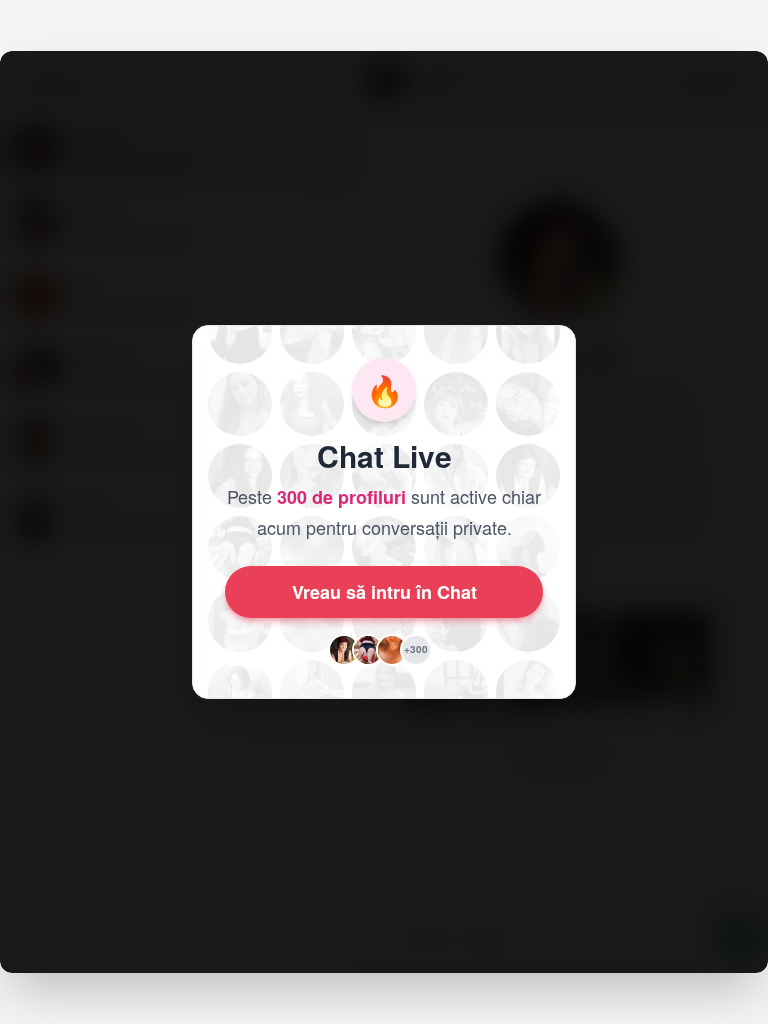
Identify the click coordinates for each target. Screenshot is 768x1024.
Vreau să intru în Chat (384, 592)
